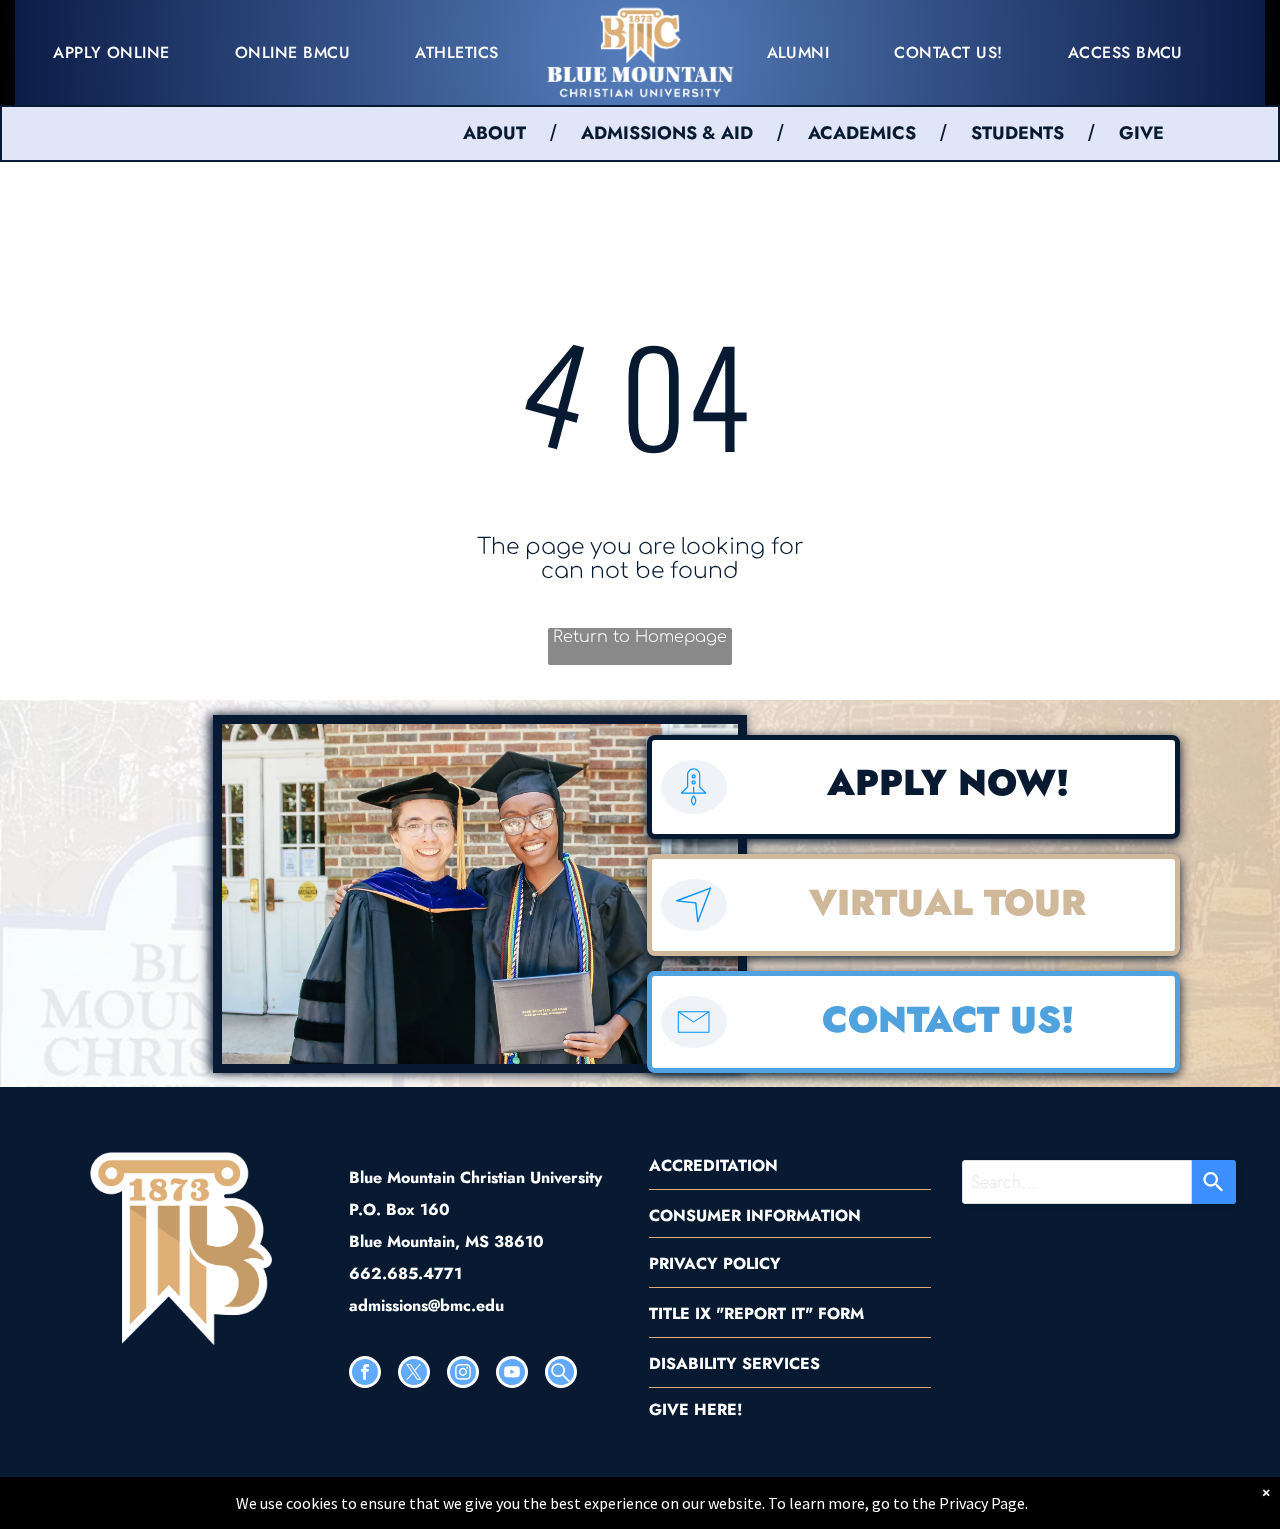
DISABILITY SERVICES (734, 1363)
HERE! (718, 1409)
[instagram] (463, 1374)
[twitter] (414, 1374)
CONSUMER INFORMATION (755, 1215)
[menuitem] (119, 52)
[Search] (1214, 1182)
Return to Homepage (640, 637)
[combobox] (1077, 1182)
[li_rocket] (693, 808)
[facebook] (365, 1374)
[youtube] (512, 1374)
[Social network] (561, 1374)
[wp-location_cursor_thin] (693, 925)
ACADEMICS (862, 133)
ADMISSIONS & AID (667, 133)
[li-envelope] (693, 1042)
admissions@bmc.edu (426, 1305)
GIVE (1141, 133)
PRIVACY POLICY (715, 1263)
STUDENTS (1017, 133)
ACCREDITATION (713, 1165)
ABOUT (494, 133)
